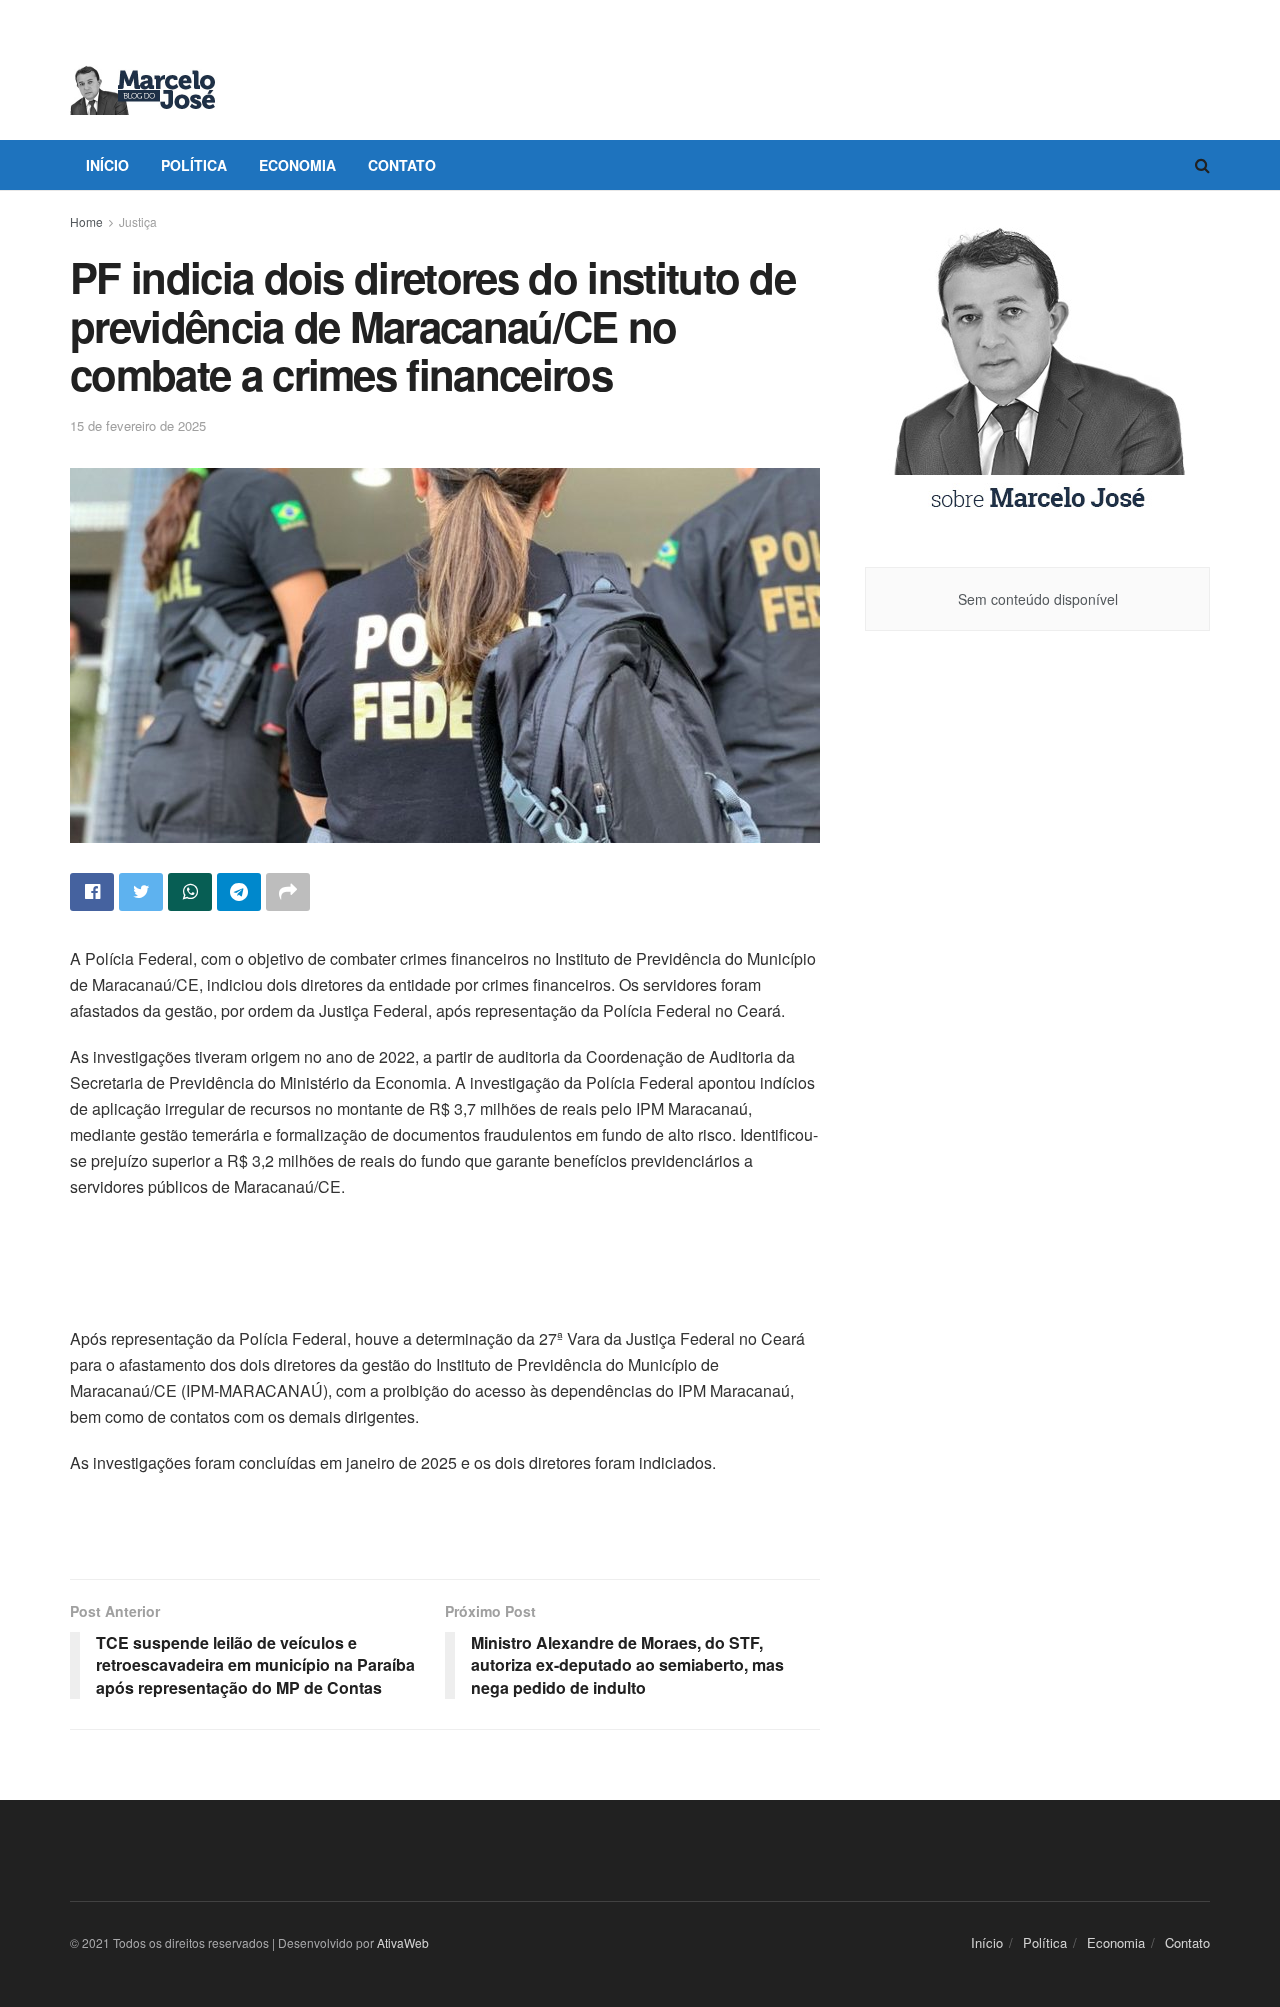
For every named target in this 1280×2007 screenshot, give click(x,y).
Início (107, 165)
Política (194, 165)
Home (86, 221)
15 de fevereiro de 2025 (138, 425)
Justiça (138, 221)
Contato (402, 165)
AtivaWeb (403, 1942)
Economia (297, 165)
